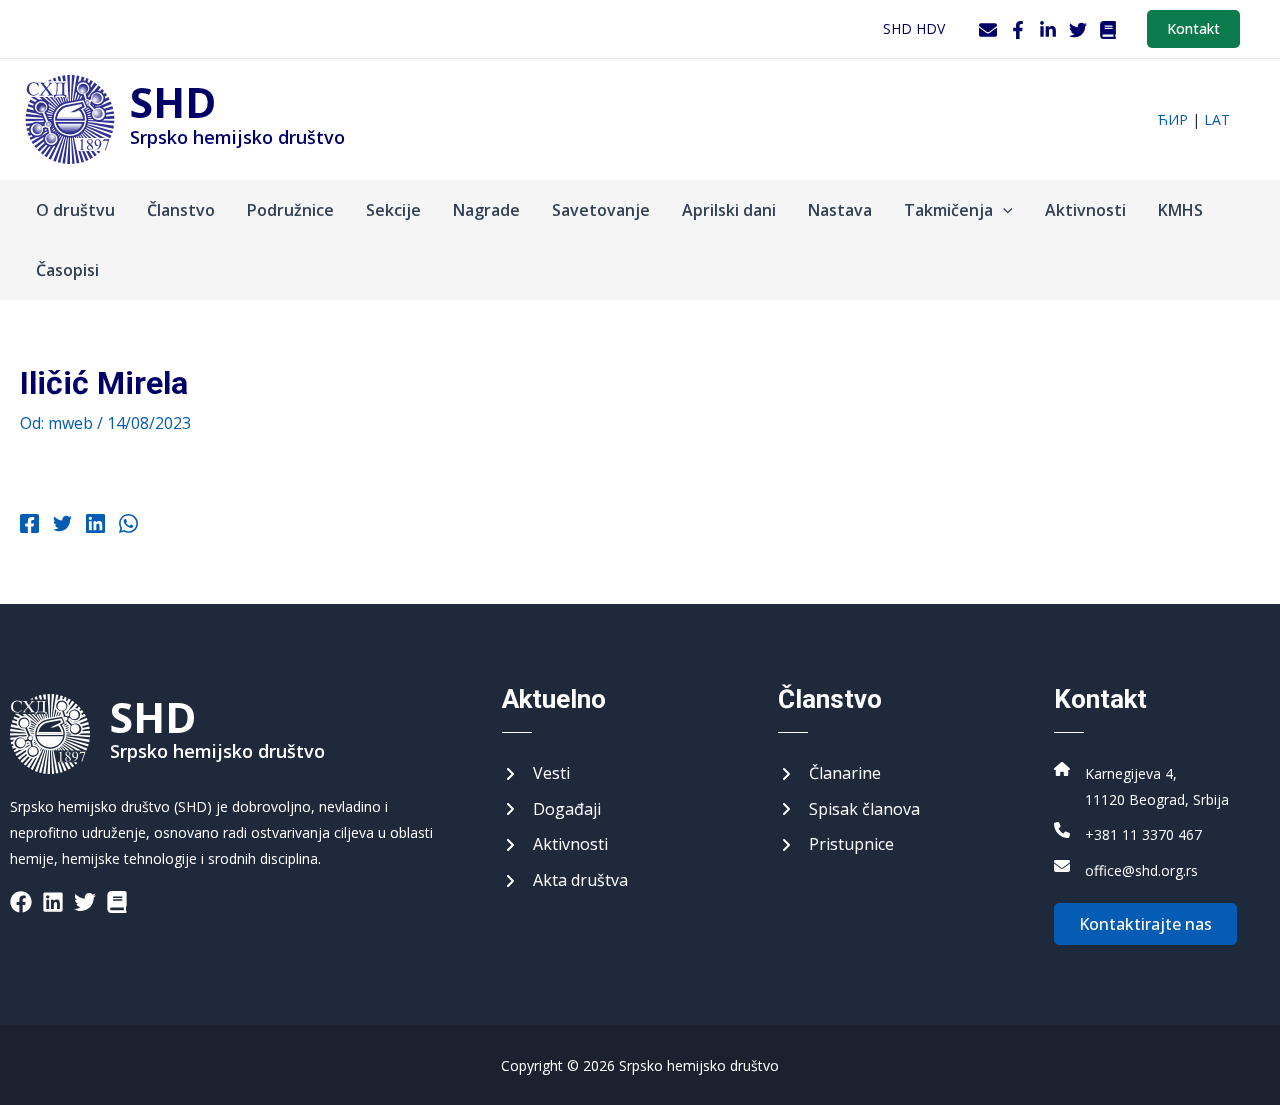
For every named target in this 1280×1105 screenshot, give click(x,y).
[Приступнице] (836, 845)
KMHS (1180, 210)
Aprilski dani (729, 210)
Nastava (840, 210)
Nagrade (486, 210)
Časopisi (67, 270)
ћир (1172, 119)
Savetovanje (601, 210)
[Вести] (536, 774)
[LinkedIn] (1048, 30)
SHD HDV (914, 28)
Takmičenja (948, 210)
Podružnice (290, 210)
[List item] (21, 902)
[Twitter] (1078, 30)
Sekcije (393, 210)
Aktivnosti (1085, 210)
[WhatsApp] (128, 526)
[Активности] (555, 845)
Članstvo (181, 210)
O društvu (75, 210)
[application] (1003, 210)
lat (1217, 119)
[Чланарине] (829, 774)
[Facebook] (1018, 30)
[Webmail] (988, 30)
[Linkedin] (95, 526)
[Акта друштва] (565, 881)
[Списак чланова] (849, 810)
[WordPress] (1108, 30)
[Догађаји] (551, 810)
